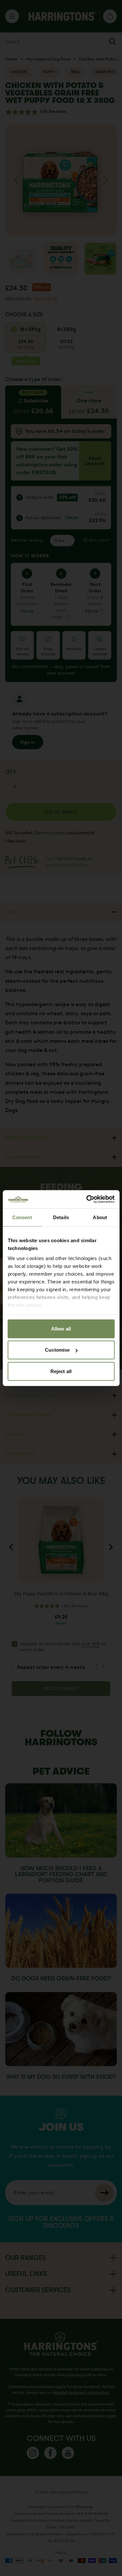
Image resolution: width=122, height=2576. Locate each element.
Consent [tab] (22, 1217)
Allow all (61, 1328)
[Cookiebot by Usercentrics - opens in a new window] (87, 1199)
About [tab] (100, 1217)
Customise (57, 1350)
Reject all (61, 1371)
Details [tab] (61, 1217)
